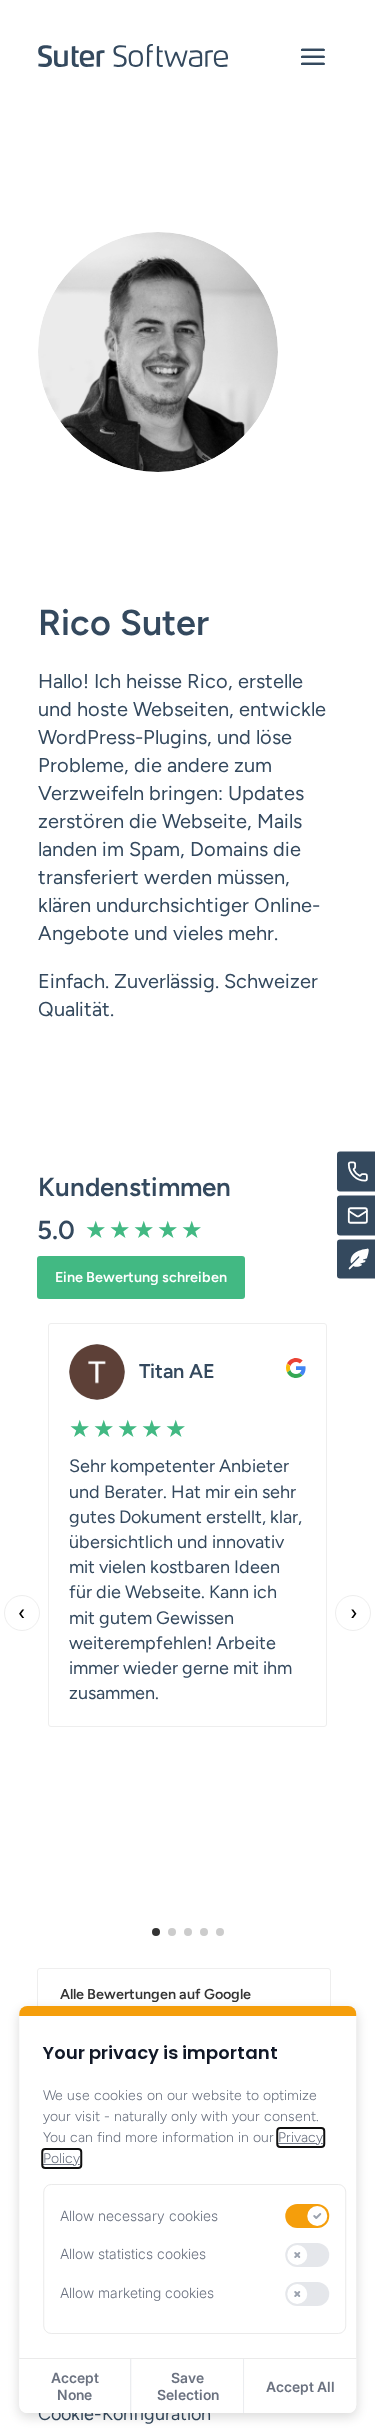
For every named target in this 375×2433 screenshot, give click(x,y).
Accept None (75, 2386)
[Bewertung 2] (172, 1932)
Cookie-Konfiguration (124, 2414)
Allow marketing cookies (137, 2292)
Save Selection (188, 2386)
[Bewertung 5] (220, 1932)
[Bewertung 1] (156, 1932)
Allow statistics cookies (133, 2253)
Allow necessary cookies (139, 2215)
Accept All (300, 2386)
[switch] (308, 2216)
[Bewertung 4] (204, 1932)
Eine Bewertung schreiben (141, 1277)
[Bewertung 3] (188, 1932)
